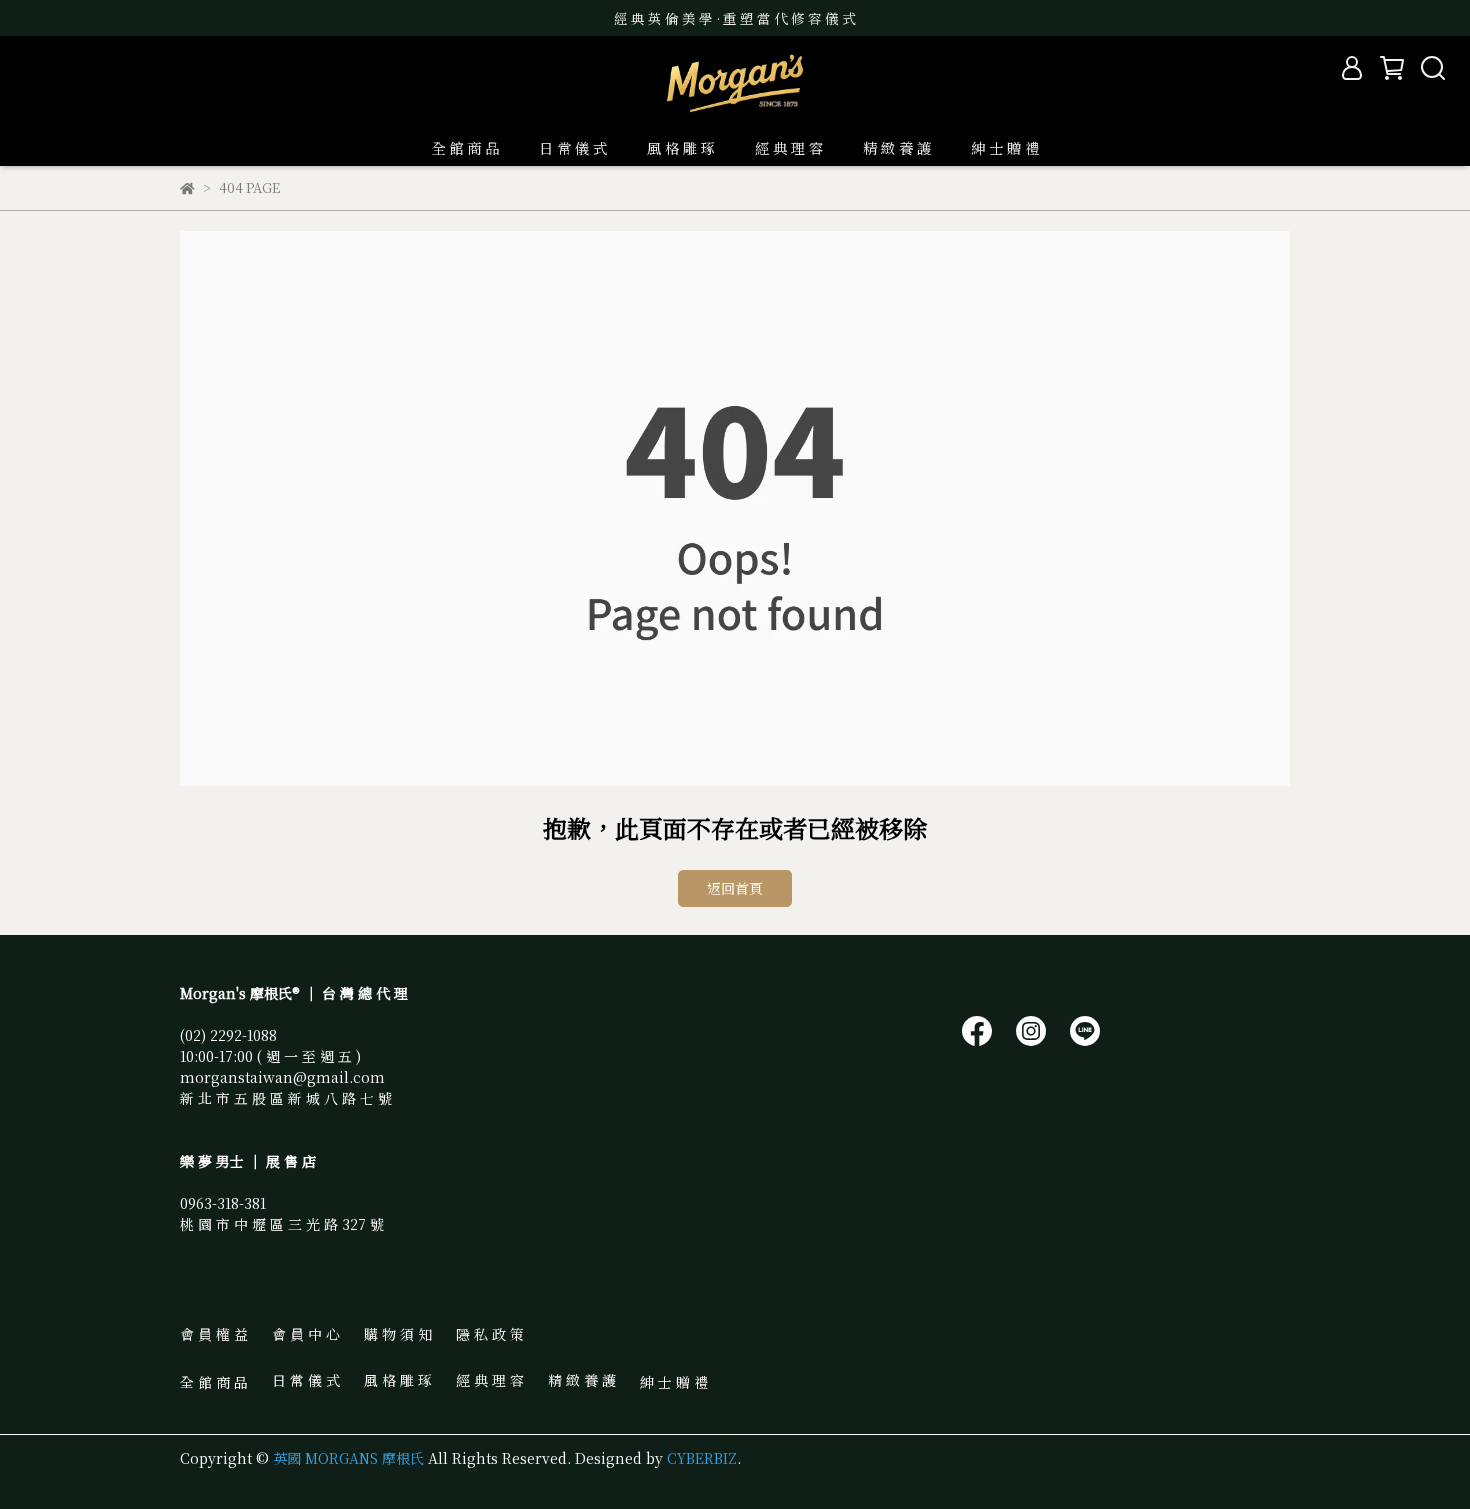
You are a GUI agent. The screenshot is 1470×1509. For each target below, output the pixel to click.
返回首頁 (735, 888)
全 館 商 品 (465, 148)
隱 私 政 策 (490, 1334)
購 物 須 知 (398, 1334)
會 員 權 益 (214, 1334)
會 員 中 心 (306, 1334)
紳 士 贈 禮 (1005, 148)
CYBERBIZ (702, 1458)
